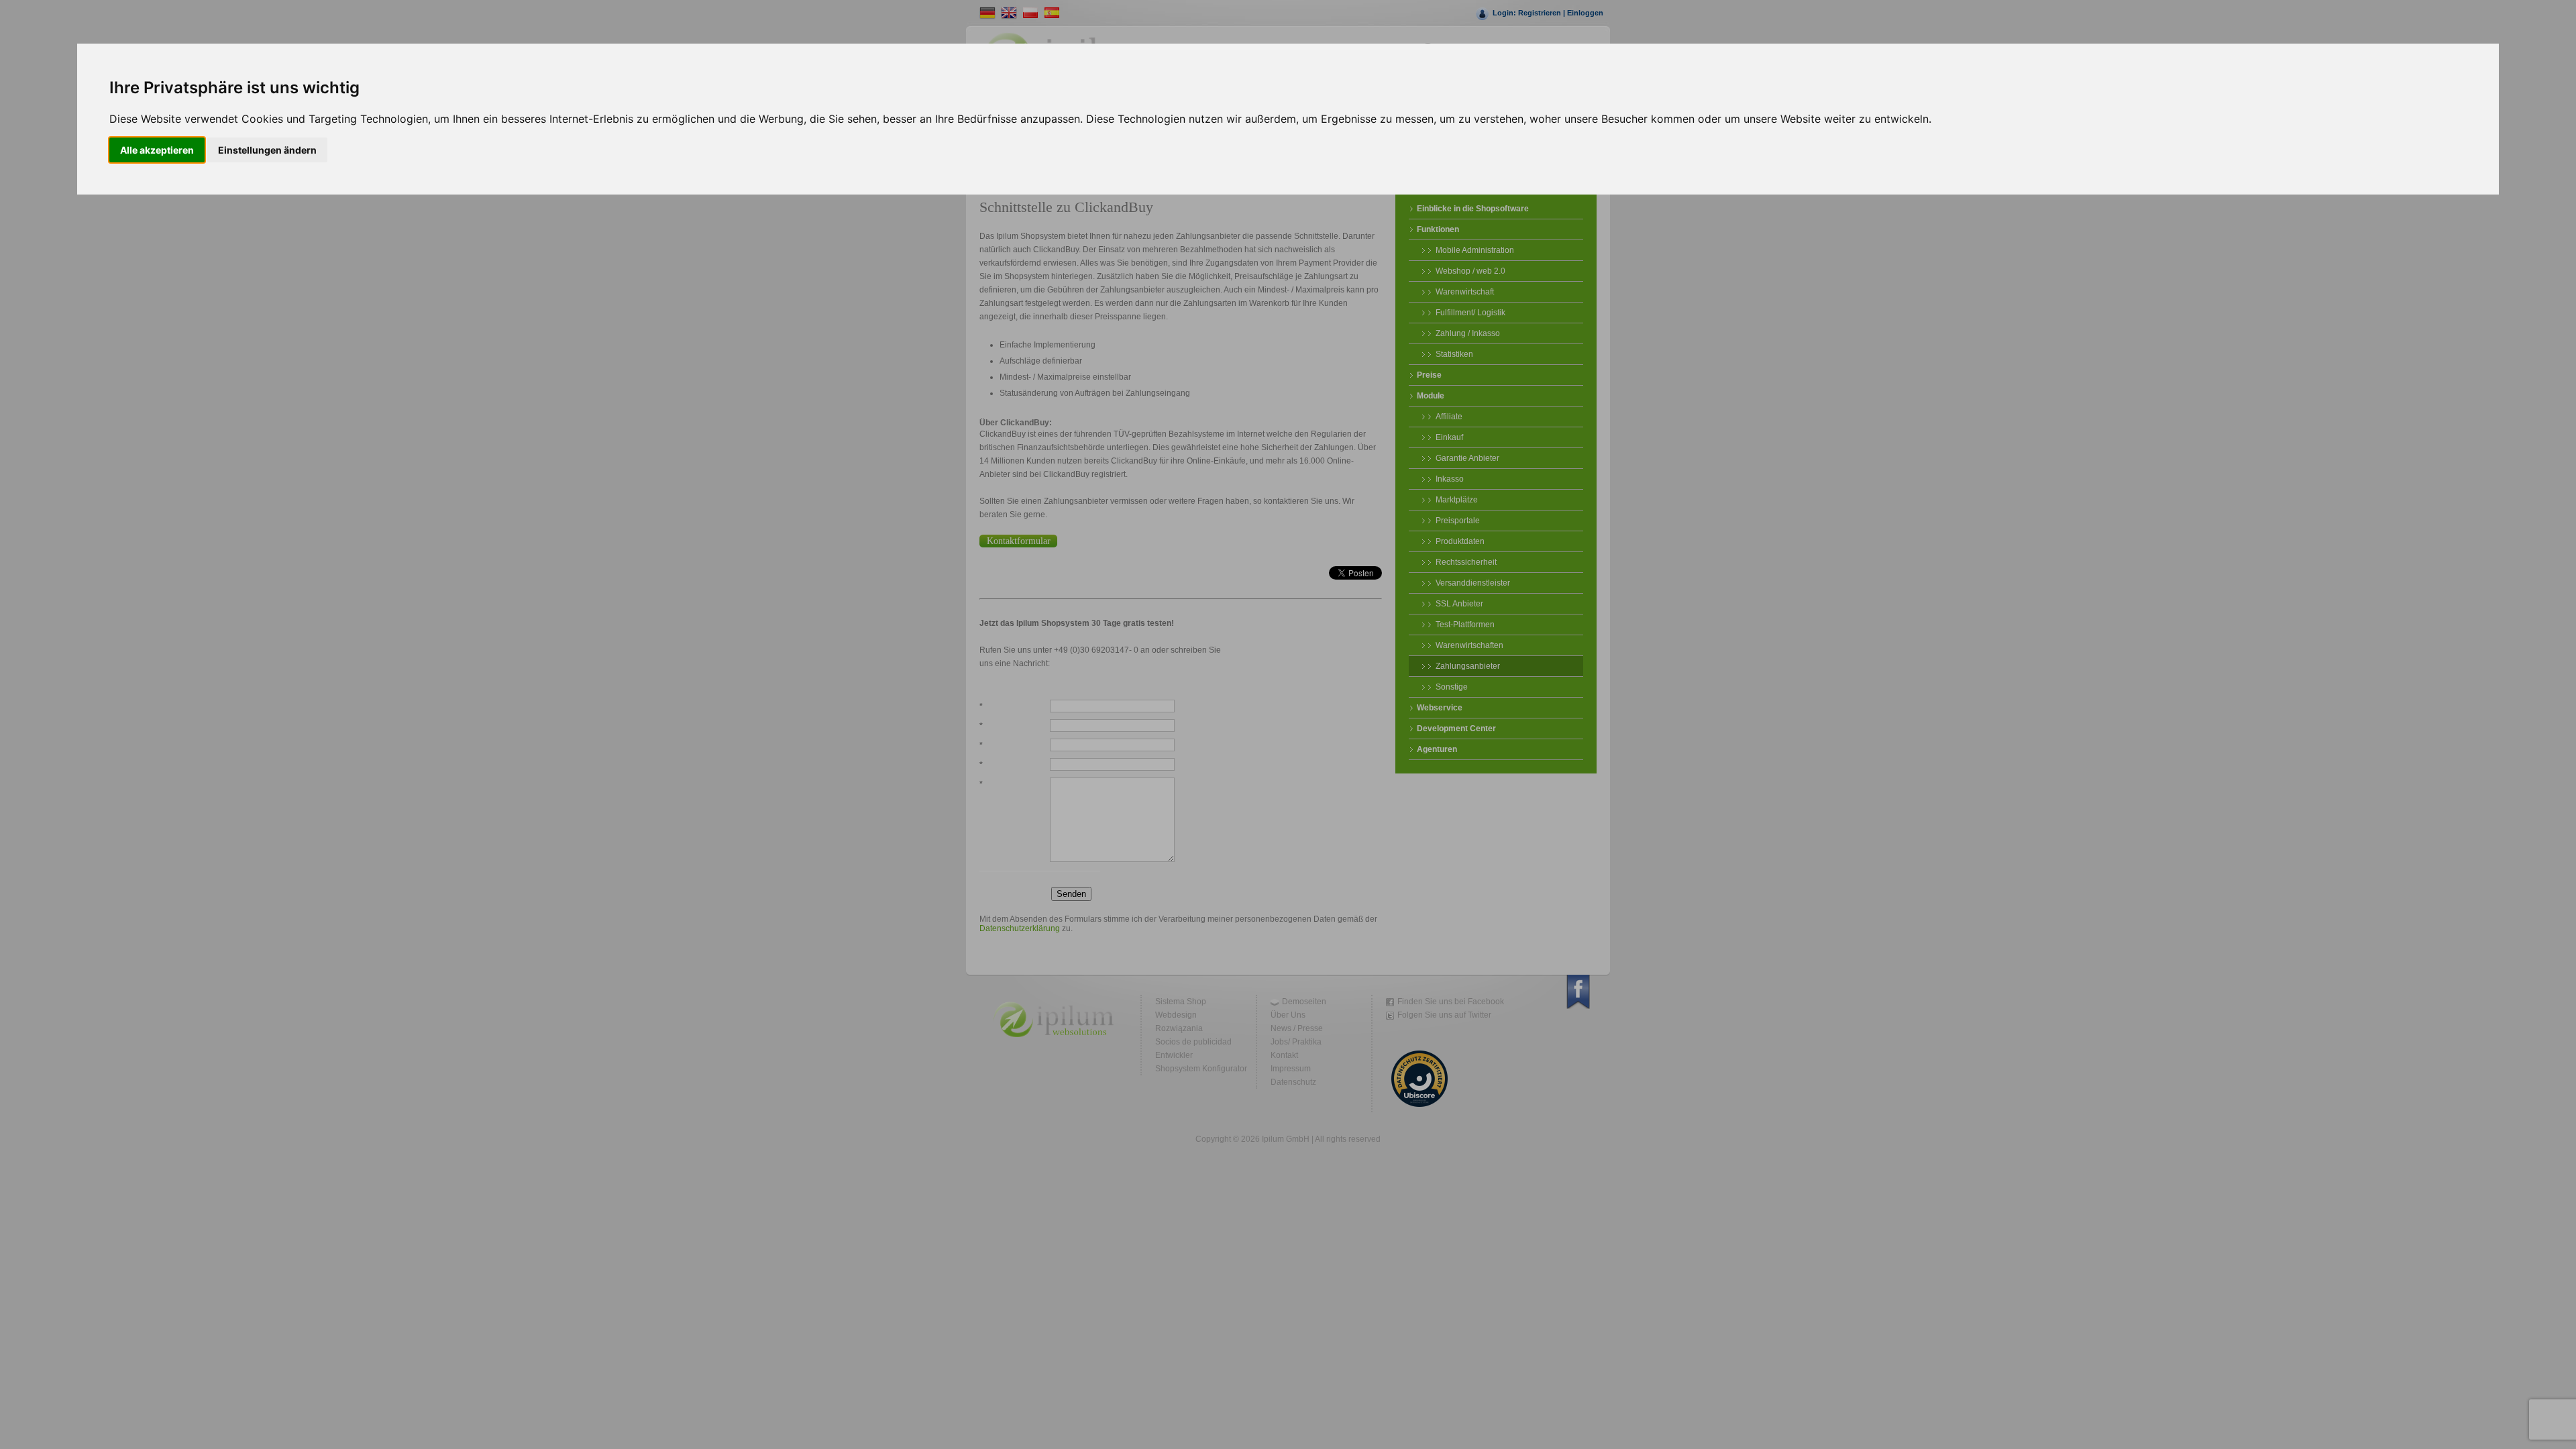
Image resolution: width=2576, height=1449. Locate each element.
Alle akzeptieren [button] (157, 150)
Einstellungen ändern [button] (267, 150)
